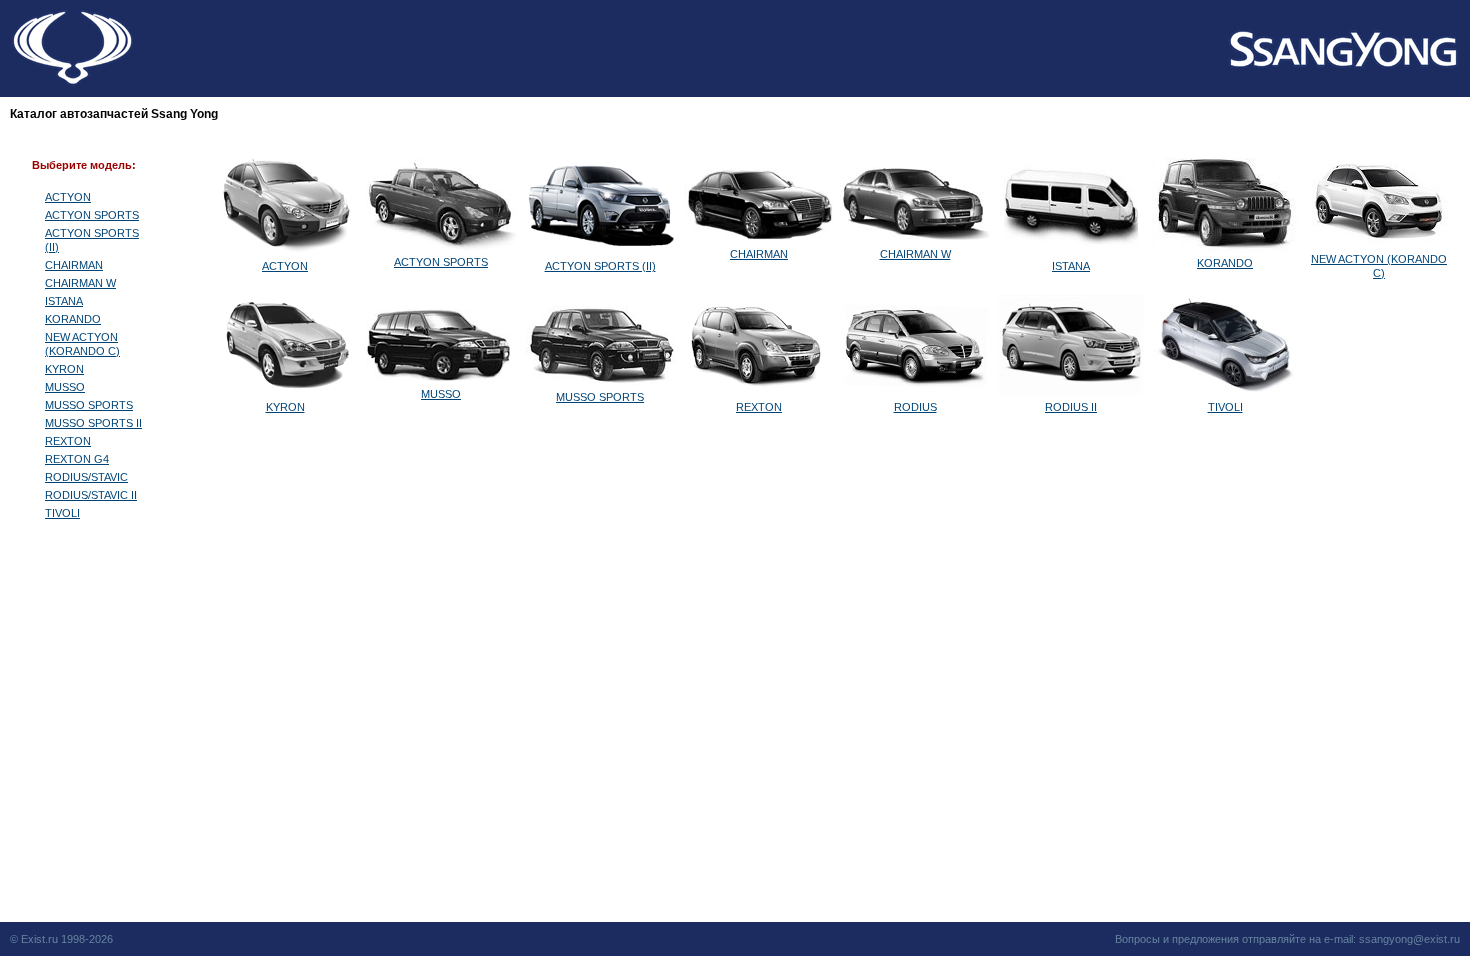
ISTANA (64, 301)
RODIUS (915, 407)
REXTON (68, 441)
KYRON (64, 369)
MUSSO (65, 387)
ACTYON (68, 197)
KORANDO (73, 319)
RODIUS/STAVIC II (91, 495)
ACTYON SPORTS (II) (600, 266)
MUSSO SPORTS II (93, 423)
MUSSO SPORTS (89, 405)
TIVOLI (62, 513)
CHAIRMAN (74, 265)
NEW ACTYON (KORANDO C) (1379, 266)
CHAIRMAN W (80, 283)
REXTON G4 (77, 459)
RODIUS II (1071, 407)
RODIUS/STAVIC (86, 477)
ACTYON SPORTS (92, 215)
